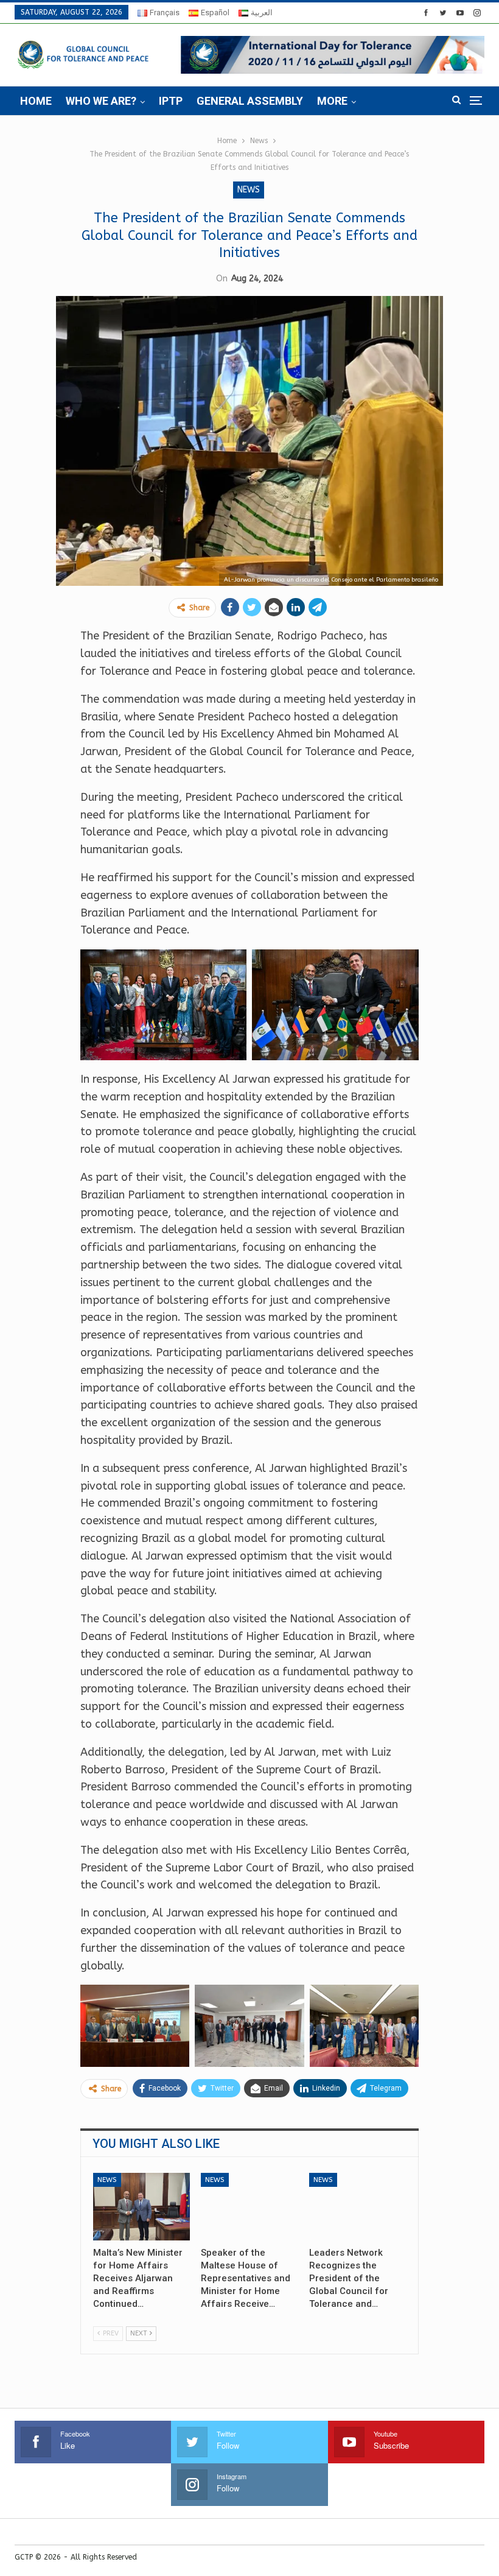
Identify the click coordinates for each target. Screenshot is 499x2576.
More (332, 101)
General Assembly (250, 101)
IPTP (171, 101)
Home (36, 101)
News (249, 190)
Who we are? (101, 101)
